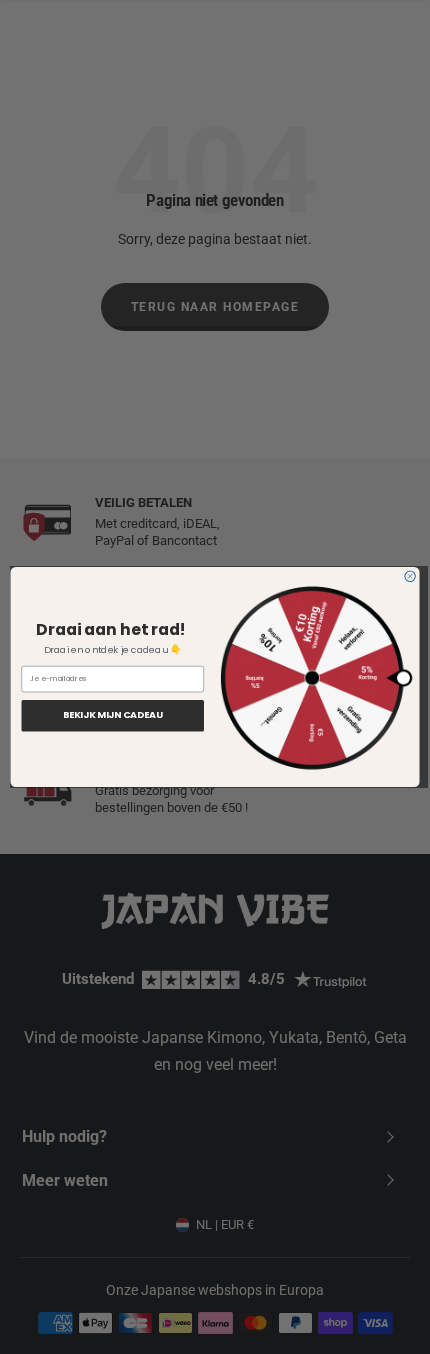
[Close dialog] (410, 576)
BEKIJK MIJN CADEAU (113, 715)
